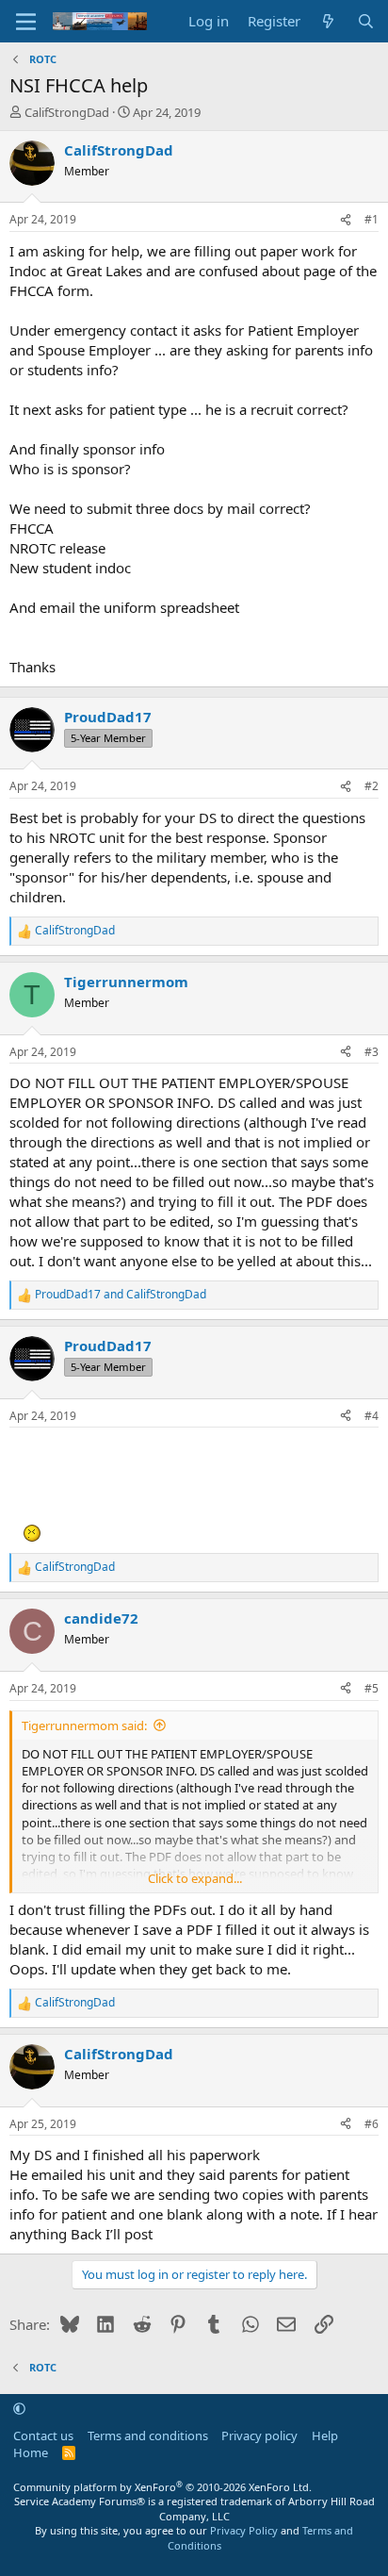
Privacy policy (259, 2436)
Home (31, 2452)
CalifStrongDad (67, 112)
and (121, 1295)
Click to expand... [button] (195, 1878)
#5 (372, 1688)
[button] (19, 2408)
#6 (372, 2124)
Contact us (43, 2436)
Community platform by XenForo (162, 2487)
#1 (372, 219)
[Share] (346, 220)
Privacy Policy (244, 2530)
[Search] (366, 21)
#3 (372, 1052)
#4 (372, 1416)
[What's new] (328, 21)
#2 (372, 786)
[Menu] (26, 22)
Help (325, 2436)
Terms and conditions (148, 2436)
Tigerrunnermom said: (84, 1726)
